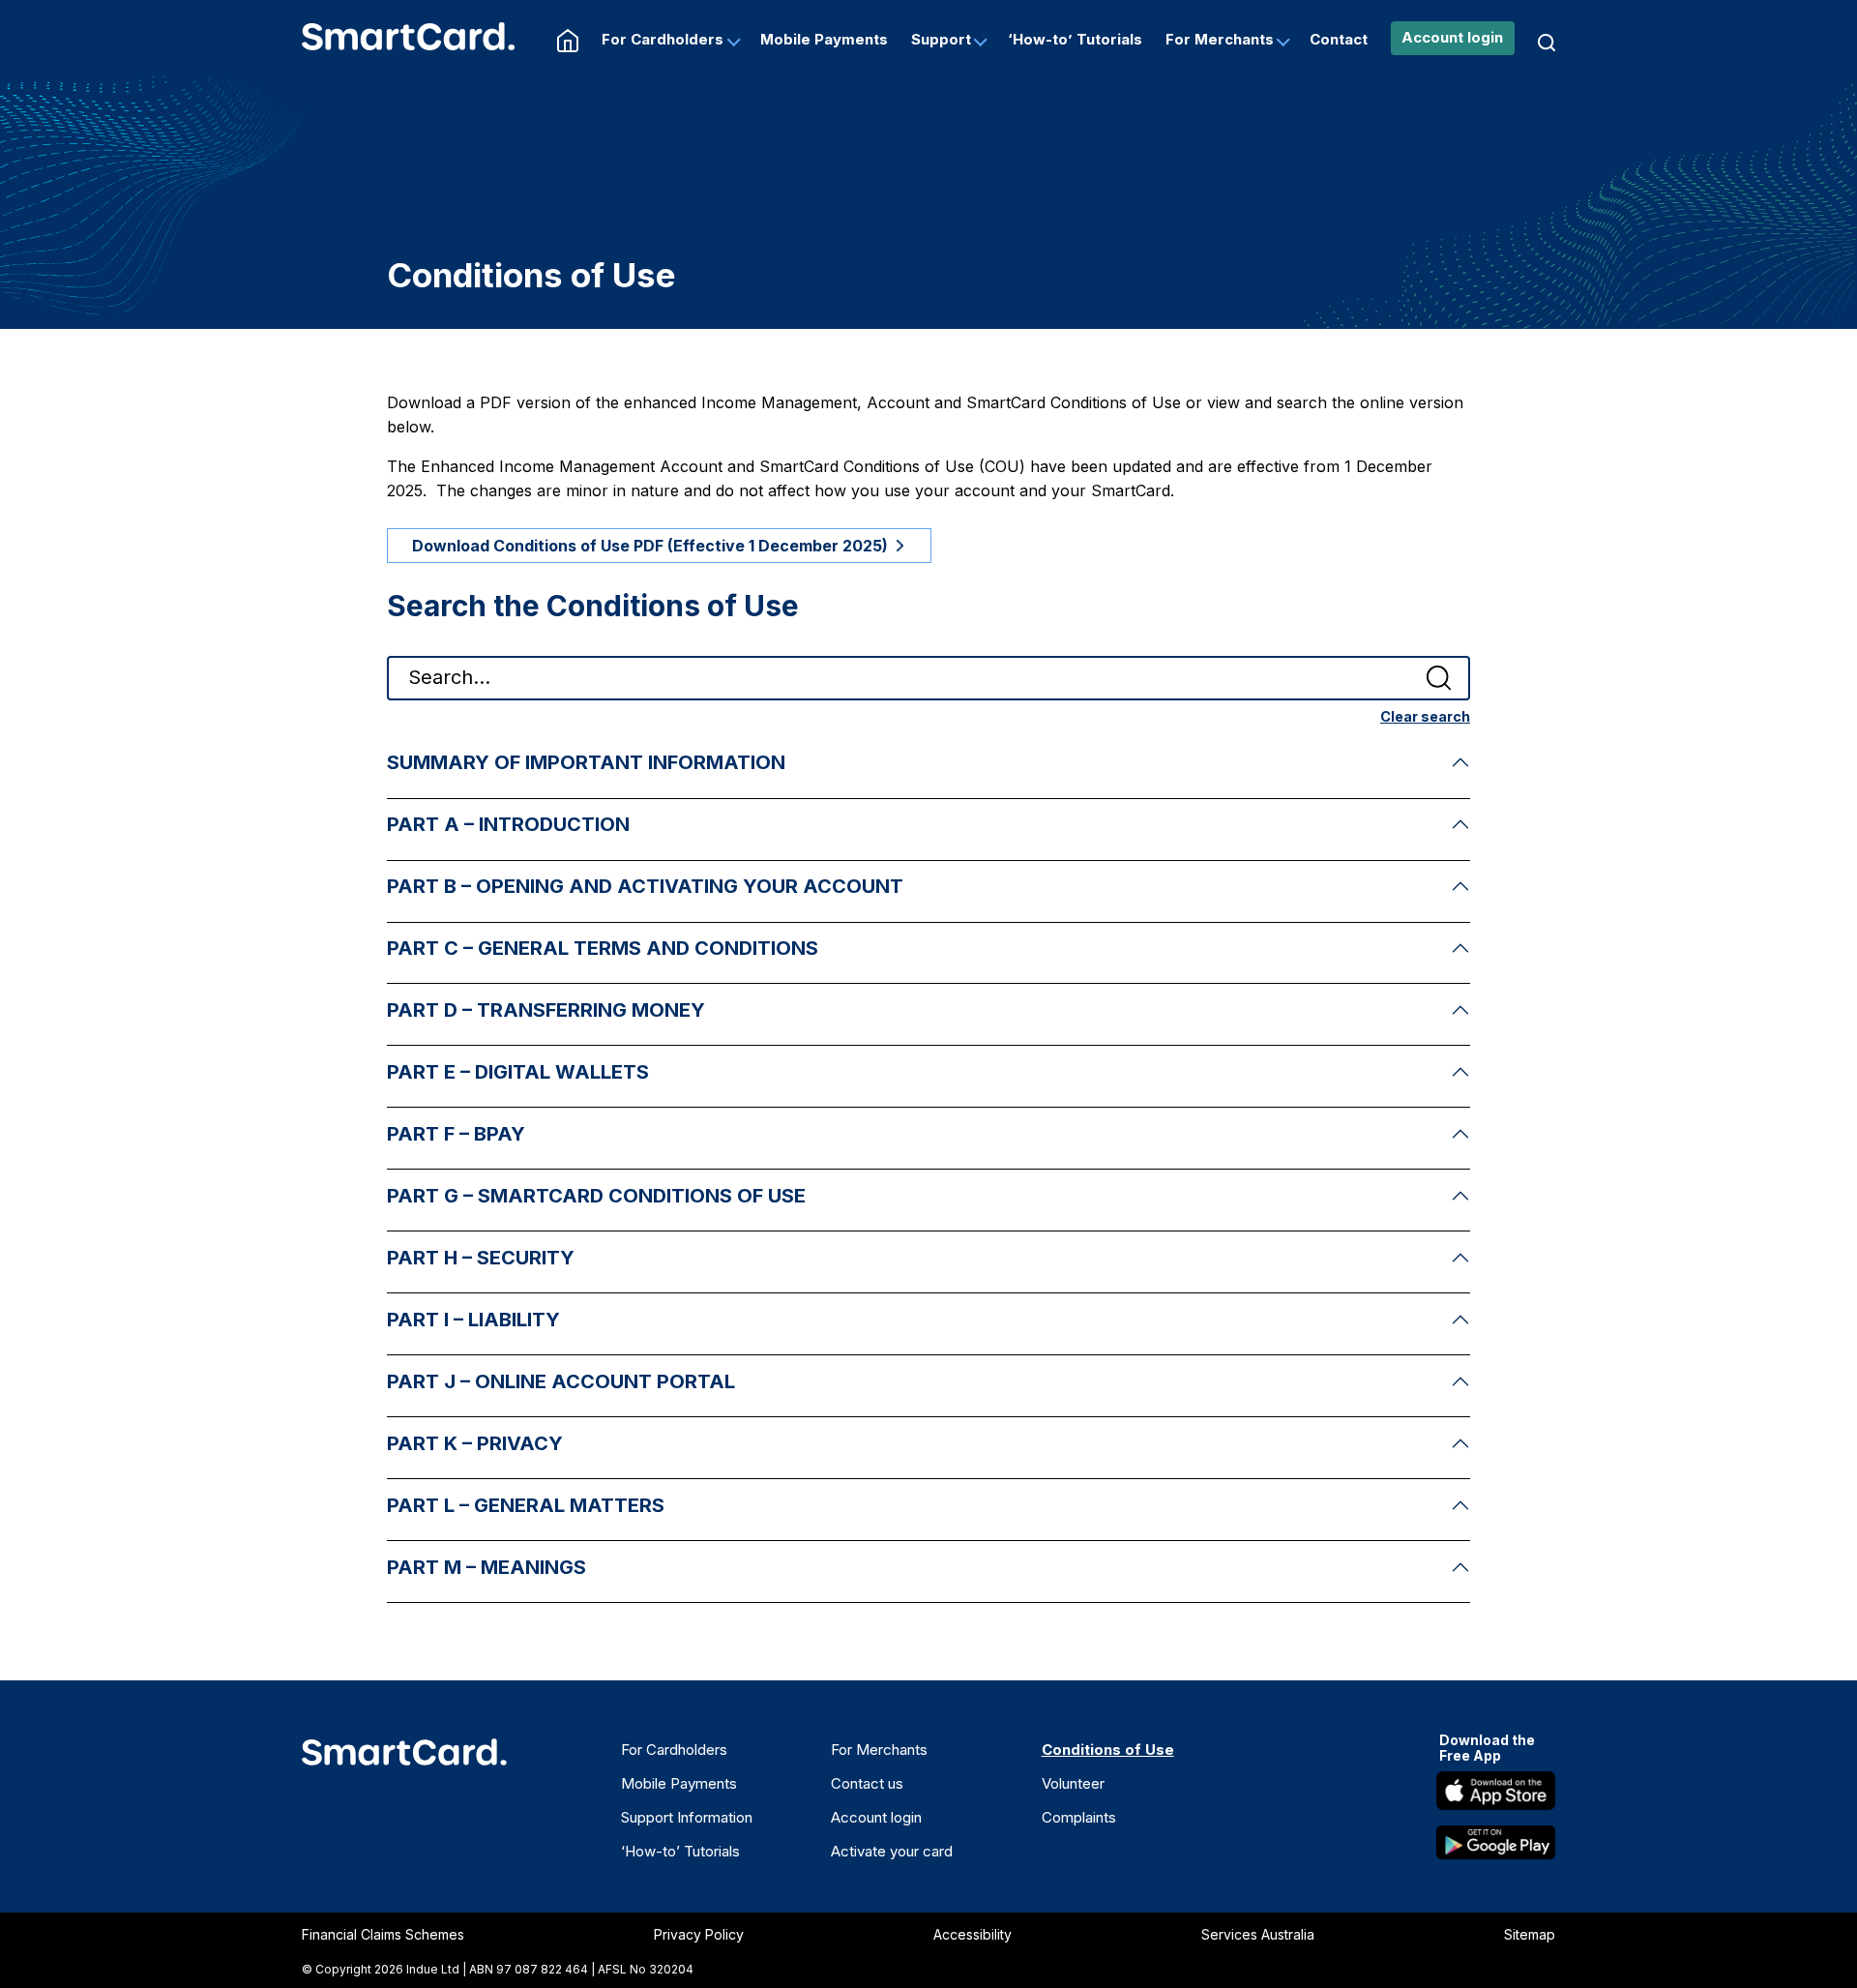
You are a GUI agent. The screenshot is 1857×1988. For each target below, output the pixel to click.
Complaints (1079, 1817)
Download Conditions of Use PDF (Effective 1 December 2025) (650, 546)
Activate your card (892, 1851)
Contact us (867, 1783)
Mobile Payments (824, 39)
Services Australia (1258, 1934)
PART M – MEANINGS (486, 1567)
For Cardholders (663, 39)
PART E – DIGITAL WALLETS (518, 1072)
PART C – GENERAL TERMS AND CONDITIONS (603, 948)
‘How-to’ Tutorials (1075, 39)
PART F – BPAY (456, 1134)
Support (941, 39)
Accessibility (973, 1934)
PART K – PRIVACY (475, 1443)
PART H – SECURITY (481, 1258)
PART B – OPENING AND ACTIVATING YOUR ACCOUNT (645, 886)
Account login (1452, 37)
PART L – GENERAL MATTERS (526, 1505)
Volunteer (1073, 1783)
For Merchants (1220, 39)
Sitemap (1530, 1934)
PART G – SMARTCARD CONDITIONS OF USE (596, 1196)
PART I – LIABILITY (473, 1320)
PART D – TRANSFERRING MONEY (546, 1010)
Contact (1339, 39)
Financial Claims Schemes (383, 1934)
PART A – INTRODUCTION (508, 824)
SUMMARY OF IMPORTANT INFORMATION (586, 762)
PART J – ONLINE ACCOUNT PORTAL (561, 1381)
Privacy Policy (699, 1934)
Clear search (1425, 716)
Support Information (687, 1817)
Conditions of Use (1108, 1750)
